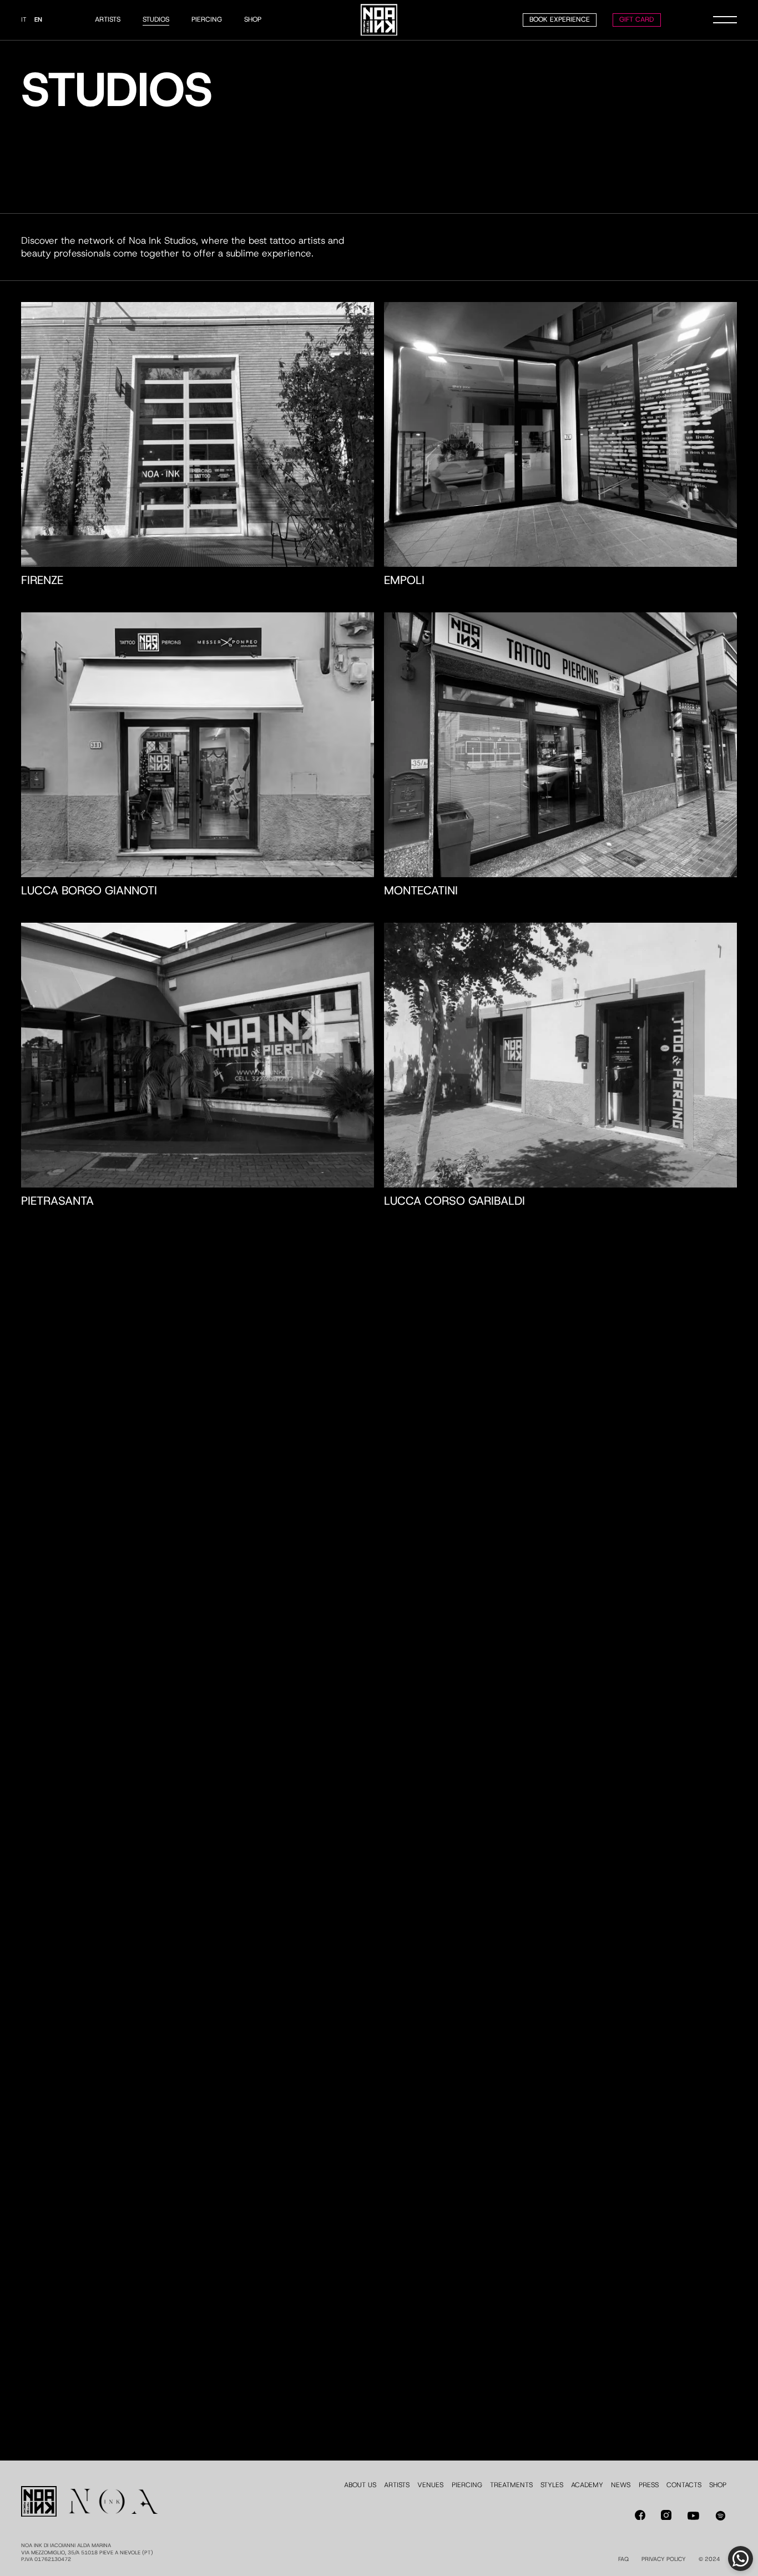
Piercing (207, 19)
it (24, 20)
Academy (587, 2485)
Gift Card (636, 19)
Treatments (511, 2485)
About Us (360, 2485)
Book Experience (560, 19)
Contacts (684, 2485)
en (38, 20)
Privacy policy (664, 2559)
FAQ (623, 2559)
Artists (108, 19)
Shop (253, 19)
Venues (430, 2485)
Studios (156, 19)
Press (649, 2485)
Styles (552, 2485)
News (621, 2485)
